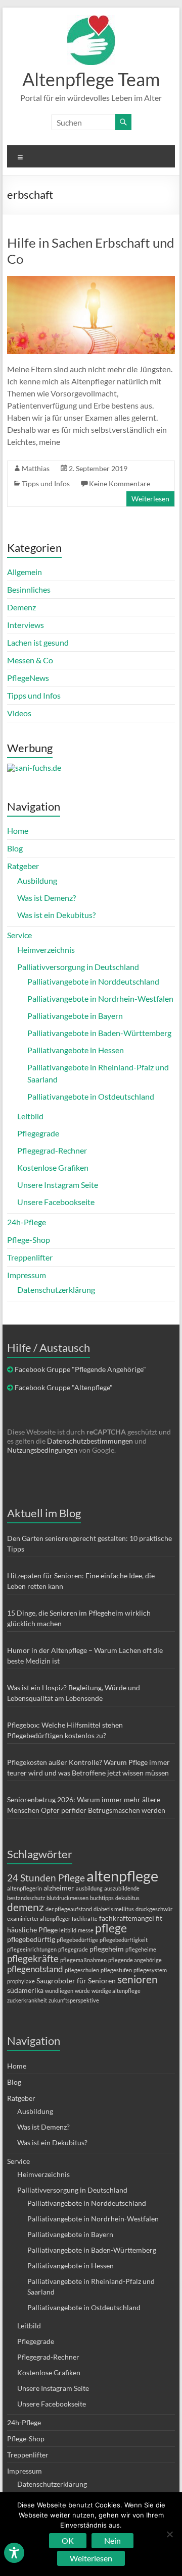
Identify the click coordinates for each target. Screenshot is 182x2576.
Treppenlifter (30, 1257)
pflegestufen (116, 1970)
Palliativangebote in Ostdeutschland (91, 1096)
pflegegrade (73, 1949)
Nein (112, 2540)
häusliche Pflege (32, 1930)
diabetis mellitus (114, 1909)
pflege (111, 1928)
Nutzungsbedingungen (42, 1450)
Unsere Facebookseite (56, 1202)
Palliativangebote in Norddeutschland (93, 981)
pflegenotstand (35, 1969)
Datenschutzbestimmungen (90, 1441)
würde (82, 1991)
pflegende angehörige (135, 1960)
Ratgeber (23, 866)
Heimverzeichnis (46, 950)
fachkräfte (85, 1919)
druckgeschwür (154, 1909)
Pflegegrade (38, 1133)
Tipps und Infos (46, 483)
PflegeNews (28, 678)
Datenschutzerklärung (56, 1290)
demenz (26, 1907)
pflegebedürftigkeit (124, 1940)
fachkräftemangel (127, 1918)
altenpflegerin (25, 1888)
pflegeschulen (82, 1970)
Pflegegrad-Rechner (52, 1150)
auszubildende (122, 1888)
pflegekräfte (33, 1958)
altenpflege (122, 1876)
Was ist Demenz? (47, 898)
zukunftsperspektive (74, 2000)
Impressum (27, 1275)
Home (18, 831)
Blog (15, 848)
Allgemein (25, 572)
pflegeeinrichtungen (32, 1949)
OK (68, 2540)
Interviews (26, 625)
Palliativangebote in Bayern (75, 1016)
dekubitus (127, 1898)
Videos (19, 713)
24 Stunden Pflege (46, 1878)
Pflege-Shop (29, 1240)
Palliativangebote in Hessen (76, 1050)
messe (86, 1930)
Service (19, 935)
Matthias (36, 468)
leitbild (68, 1930)
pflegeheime (141, 1949)
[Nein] (169, 2534)
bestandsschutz (26, 1898)
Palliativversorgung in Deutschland (78, 967)
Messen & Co (30, 660)
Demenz (21, 607)
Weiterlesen (150, 499)
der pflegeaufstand (69, 1909)
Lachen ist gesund (38, 642)
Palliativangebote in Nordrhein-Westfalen (100, 998)
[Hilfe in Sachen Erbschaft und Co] (91, 281)
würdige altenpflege (116, 1991)
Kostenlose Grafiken (53, 1167)
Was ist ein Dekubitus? (56, 915)
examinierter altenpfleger (39, 1919)
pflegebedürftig (31, 1939)
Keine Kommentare (120, 483)
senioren (138, 1979)
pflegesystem (150, 1970)
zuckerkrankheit (27, 2000)
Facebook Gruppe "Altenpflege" (64, 1387)
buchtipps (102, 1898)
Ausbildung (37, 880)
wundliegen (59, 1991)
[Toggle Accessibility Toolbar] (14, 2557)
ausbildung (89, 1888)
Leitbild (30, 1116)
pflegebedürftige (77, 1940)
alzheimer (59, 1888)
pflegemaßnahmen (83, 1960)
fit (159, 1918)
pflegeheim (107, 1949)
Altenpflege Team (91, 79)
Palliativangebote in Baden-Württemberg (99, 1033)
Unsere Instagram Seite (58, 1185)
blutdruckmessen (67, 1898)
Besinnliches (29, 589)
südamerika (25, 1990)
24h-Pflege (27, 1222)
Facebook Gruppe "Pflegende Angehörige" (80, 1369)
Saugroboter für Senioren (76, 1981)
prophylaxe (21, 1981)
